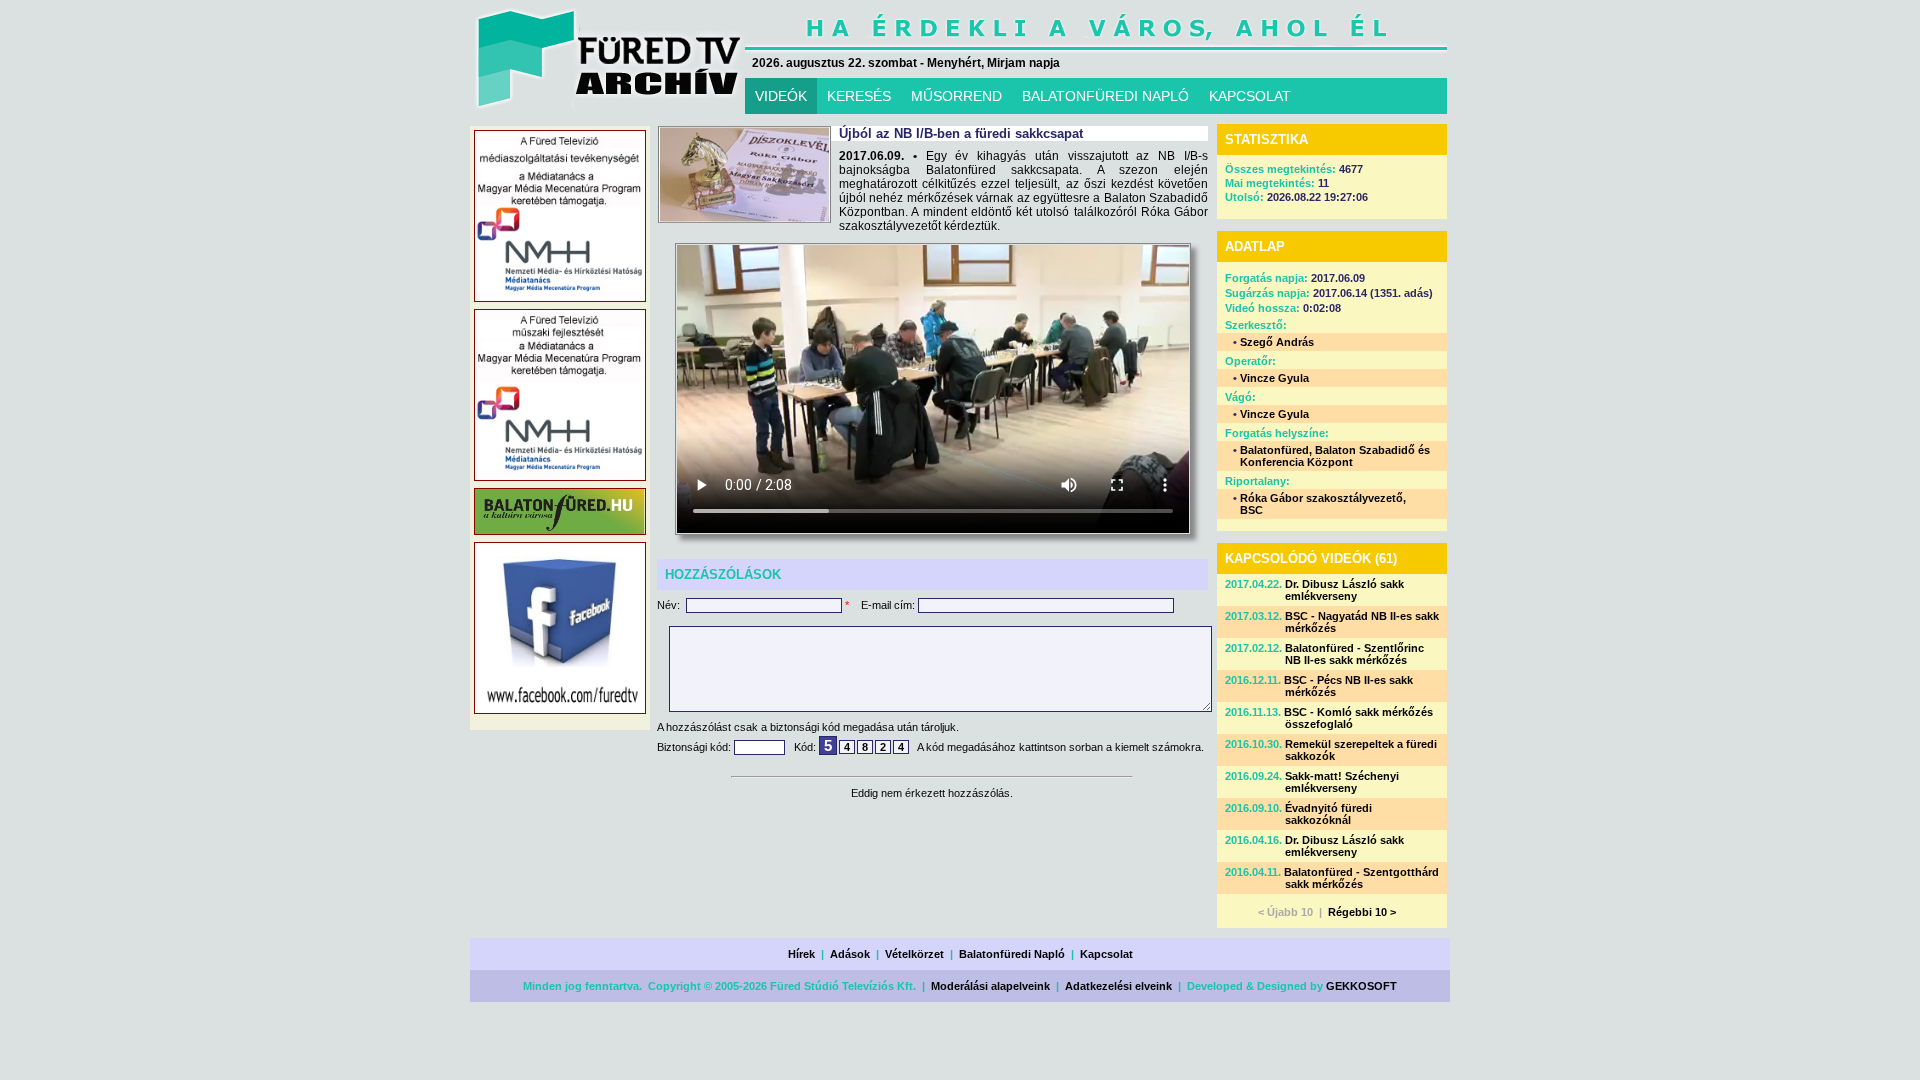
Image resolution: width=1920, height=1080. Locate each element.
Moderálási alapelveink (990, 986)
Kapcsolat (1106, 954)
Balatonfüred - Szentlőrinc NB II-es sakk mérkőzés (1354, 654)
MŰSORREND (956, 96)
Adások (850, 954)
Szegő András (1277, 342)
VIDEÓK (781, 96)
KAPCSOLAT (1250, 96)
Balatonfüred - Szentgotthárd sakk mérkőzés (1361, 878)
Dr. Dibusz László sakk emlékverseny (1344, 590)
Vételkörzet (914, 954)
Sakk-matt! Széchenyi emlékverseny (1342, 782)
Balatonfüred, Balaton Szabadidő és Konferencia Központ (1335, 456)
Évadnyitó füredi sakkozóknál (1328, 814)
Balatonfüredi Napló (1012, 954)
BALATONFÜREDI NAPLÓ (1105, 96)
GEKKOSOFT (1361, 986)
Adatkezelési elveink (1118, 986)
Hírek (801, 954)
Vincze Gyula (1274, 378)
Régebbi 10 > (1362, 912)
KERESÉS (859, 96)
